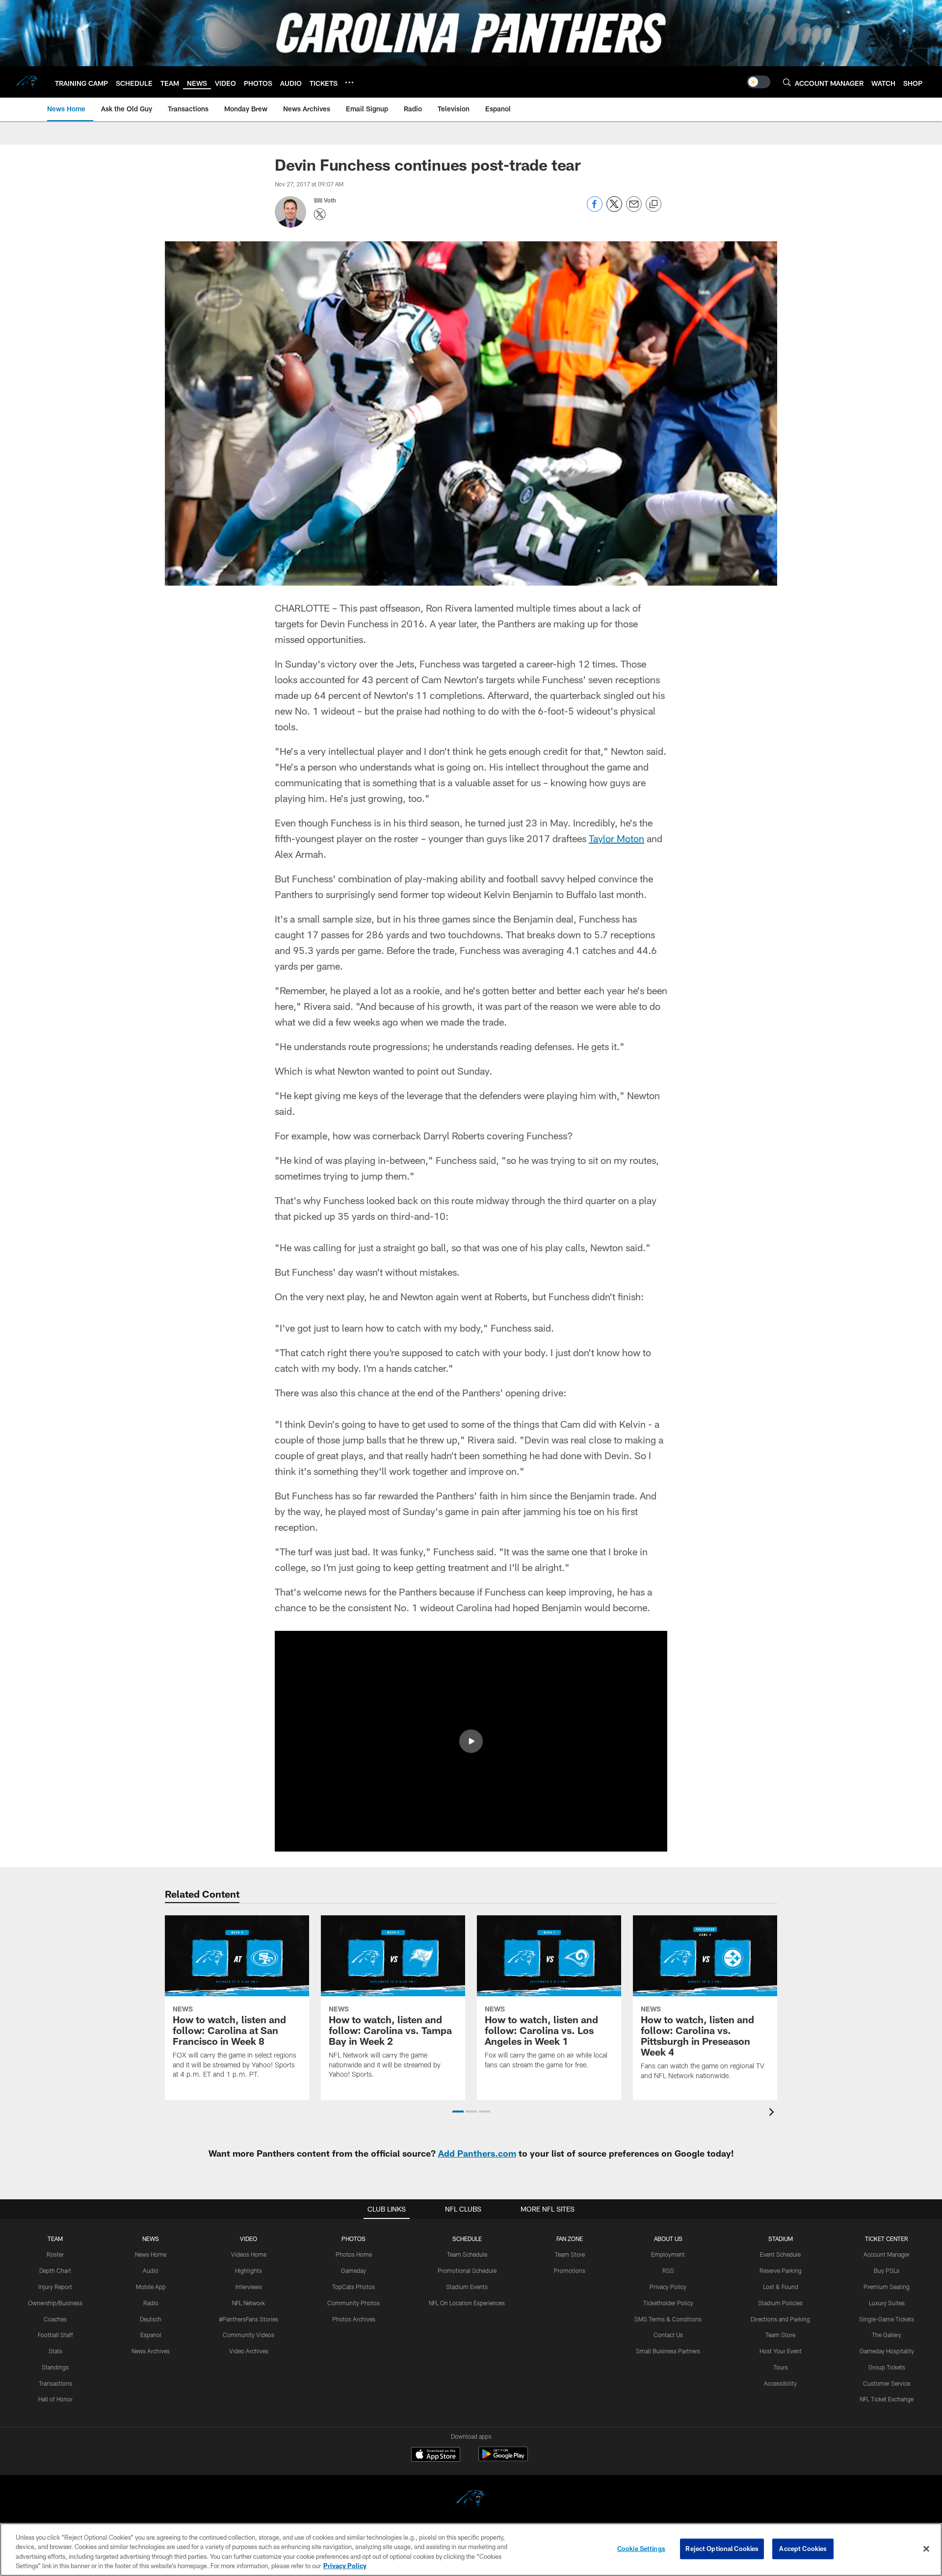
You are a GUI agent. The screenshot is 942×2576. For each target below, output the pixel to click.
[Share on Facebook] (595, 209)
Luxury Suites (887, 2303)
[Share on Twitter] (614, 209)
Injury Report (55, 2287)
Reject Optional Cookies (722, 2549)
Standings (55, 2367)
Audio (151, 2270)
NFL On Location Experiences (467, 2303)
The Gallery (887, 2335)
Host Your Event (781, 2351)
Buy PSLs (887, 2270)
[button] (471, 1741)
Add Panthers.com (477, 2153)
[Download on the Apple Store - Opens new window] (436, 2455)
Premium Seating (887, 2287)
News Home (151, 2254)
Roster (55, 2254)
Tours (781, 2367)
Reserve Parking (781, 2270)
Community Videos (249, 2335)
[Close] (926, 2549)
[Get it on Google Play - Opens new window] (503, 2459)
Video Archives (249, 2351)
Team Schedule (467, 2254)
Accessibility (780, 2383)
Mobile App (151, 2287)
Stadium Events (467, 2287)
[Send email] (634, 209)
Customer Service (887, 2383)
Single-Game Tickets (887, 2319)
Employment (668, 2254)
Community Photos (353, 2303)
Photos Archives (354, 2319)
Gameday (353, 2270)
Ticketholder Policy (668, 2303)
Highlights (249, 2270)
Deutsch (151, 2319)
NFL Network (249, 2303)
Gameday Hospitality (887, 2351)
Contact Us (668, 2335)
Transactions (55, 2383)
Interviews (249, 2287)
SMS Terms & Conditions (668, 2319)
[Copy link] (654, 205)
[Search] (787, 82)
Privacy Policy (668, 2287)
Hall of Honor (55, 2399)
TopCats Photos (353, 2287)
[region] (471, 2550)
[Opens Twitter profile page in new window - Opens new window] (320, 214)
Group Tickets (887, 2367)
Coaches (55, 2319)
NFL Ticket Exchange (887, 2399)
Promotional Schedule (467, 2270)
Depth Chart (55, 2270)
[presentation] (773, 2113)
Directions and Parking (780, 2319)
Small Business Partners (668, 2351)
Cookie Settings (641, 2549)
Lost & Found (781, 2287)
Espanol (151, 2335)
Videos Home (249, 2254)
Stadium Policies (780, 2303)
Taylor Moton (616, 838)
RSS (668, 2270)
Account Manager (887, 2254)
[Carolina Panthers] (471, 2500)
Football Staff (55, 2335)
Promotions (570, 2270)
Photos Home (354, 2254)
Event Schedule (780, 2254)
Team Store (570, 2254)
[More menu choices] (349, 82)
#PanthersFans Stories (249, 2319)
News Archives (151, 2351)
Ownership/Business (55, 2303)
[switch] (759, 82)
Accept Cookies (803, 2549)
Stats (55, 2351)
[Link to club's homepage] (27, 82)
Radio (151, 2303)
